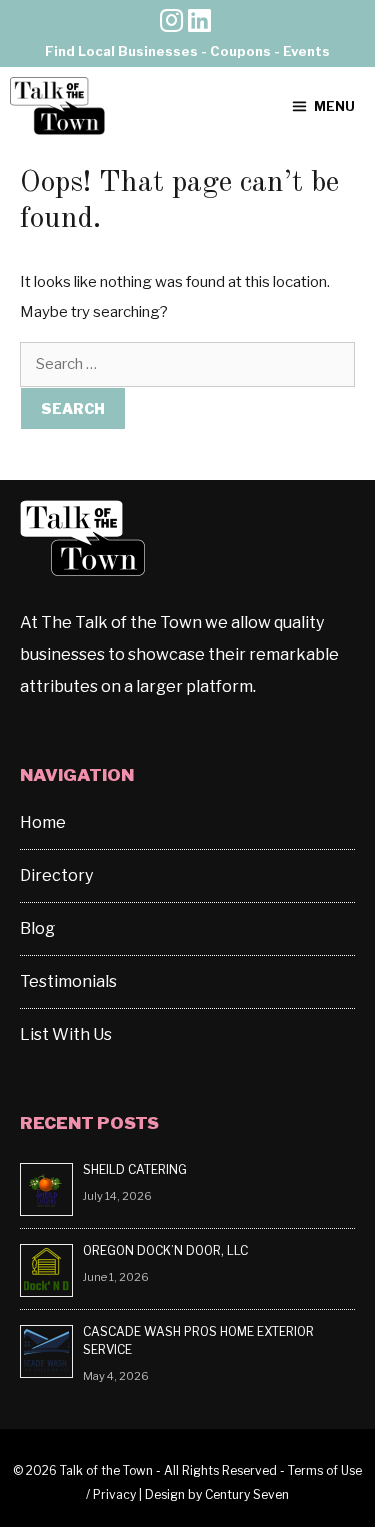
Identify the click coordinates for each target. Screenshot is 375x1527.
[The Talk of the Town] (57, 106)
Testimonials (68, 981)
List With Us (66, 1034)
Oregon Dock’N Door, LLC (167, 1250)
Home (43, 822)
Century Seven (247, 1494)
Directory (56, 875)
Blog (37, 928)
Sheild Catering (135, 1169)
